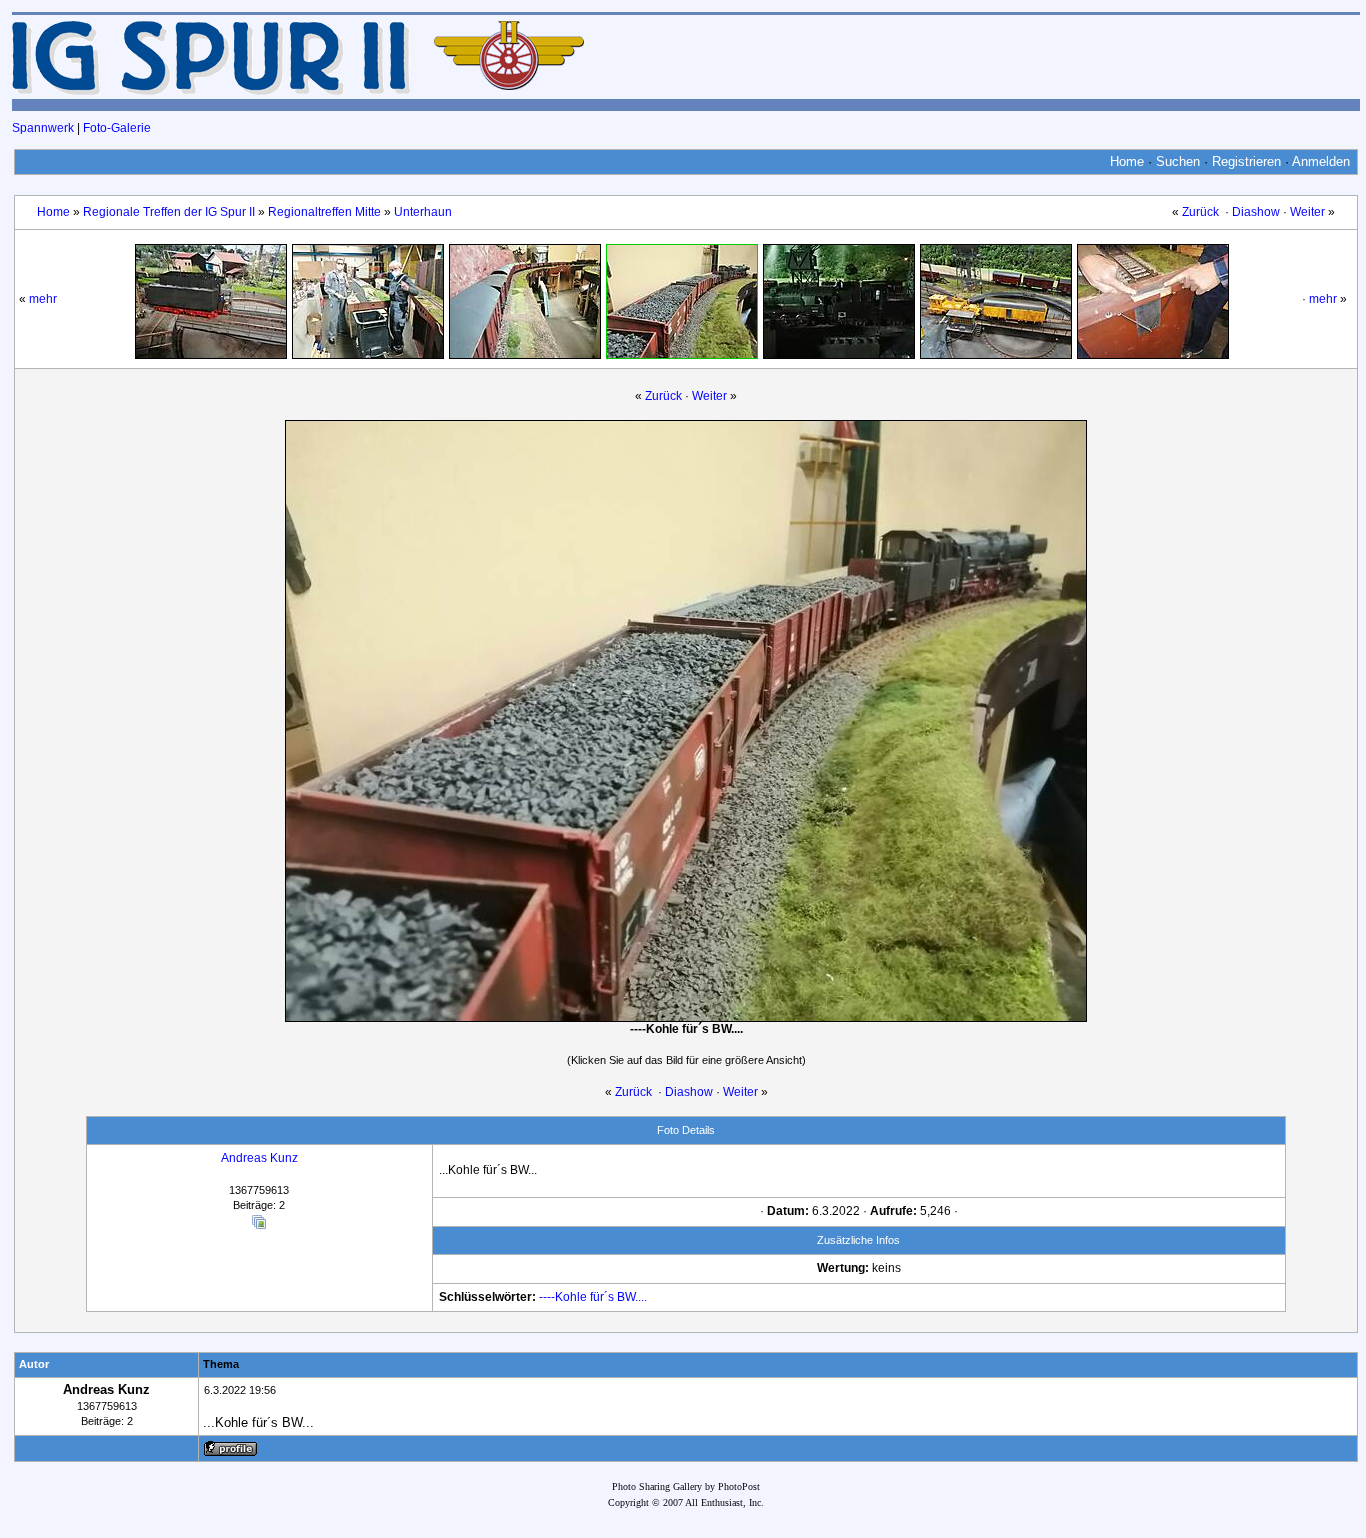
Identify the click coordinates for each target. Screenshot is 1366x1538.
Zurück (1200, 212)
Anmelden (1321, 161)
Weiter (1307, 212)
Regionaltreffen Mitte (324, 212)
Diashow (1256, 212)
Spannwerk (43, 128)
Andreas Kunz (259, 1158)
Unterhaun (423, 212)
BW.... (632, 1297)
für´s (602, 1297)
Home (1127, 161)
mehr (43, 299)
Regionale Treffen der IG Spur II (169, 212)
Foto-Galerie (117, 128)
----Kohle (563, 1297)
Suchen (1178, 161)
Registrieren (1246, 161)
